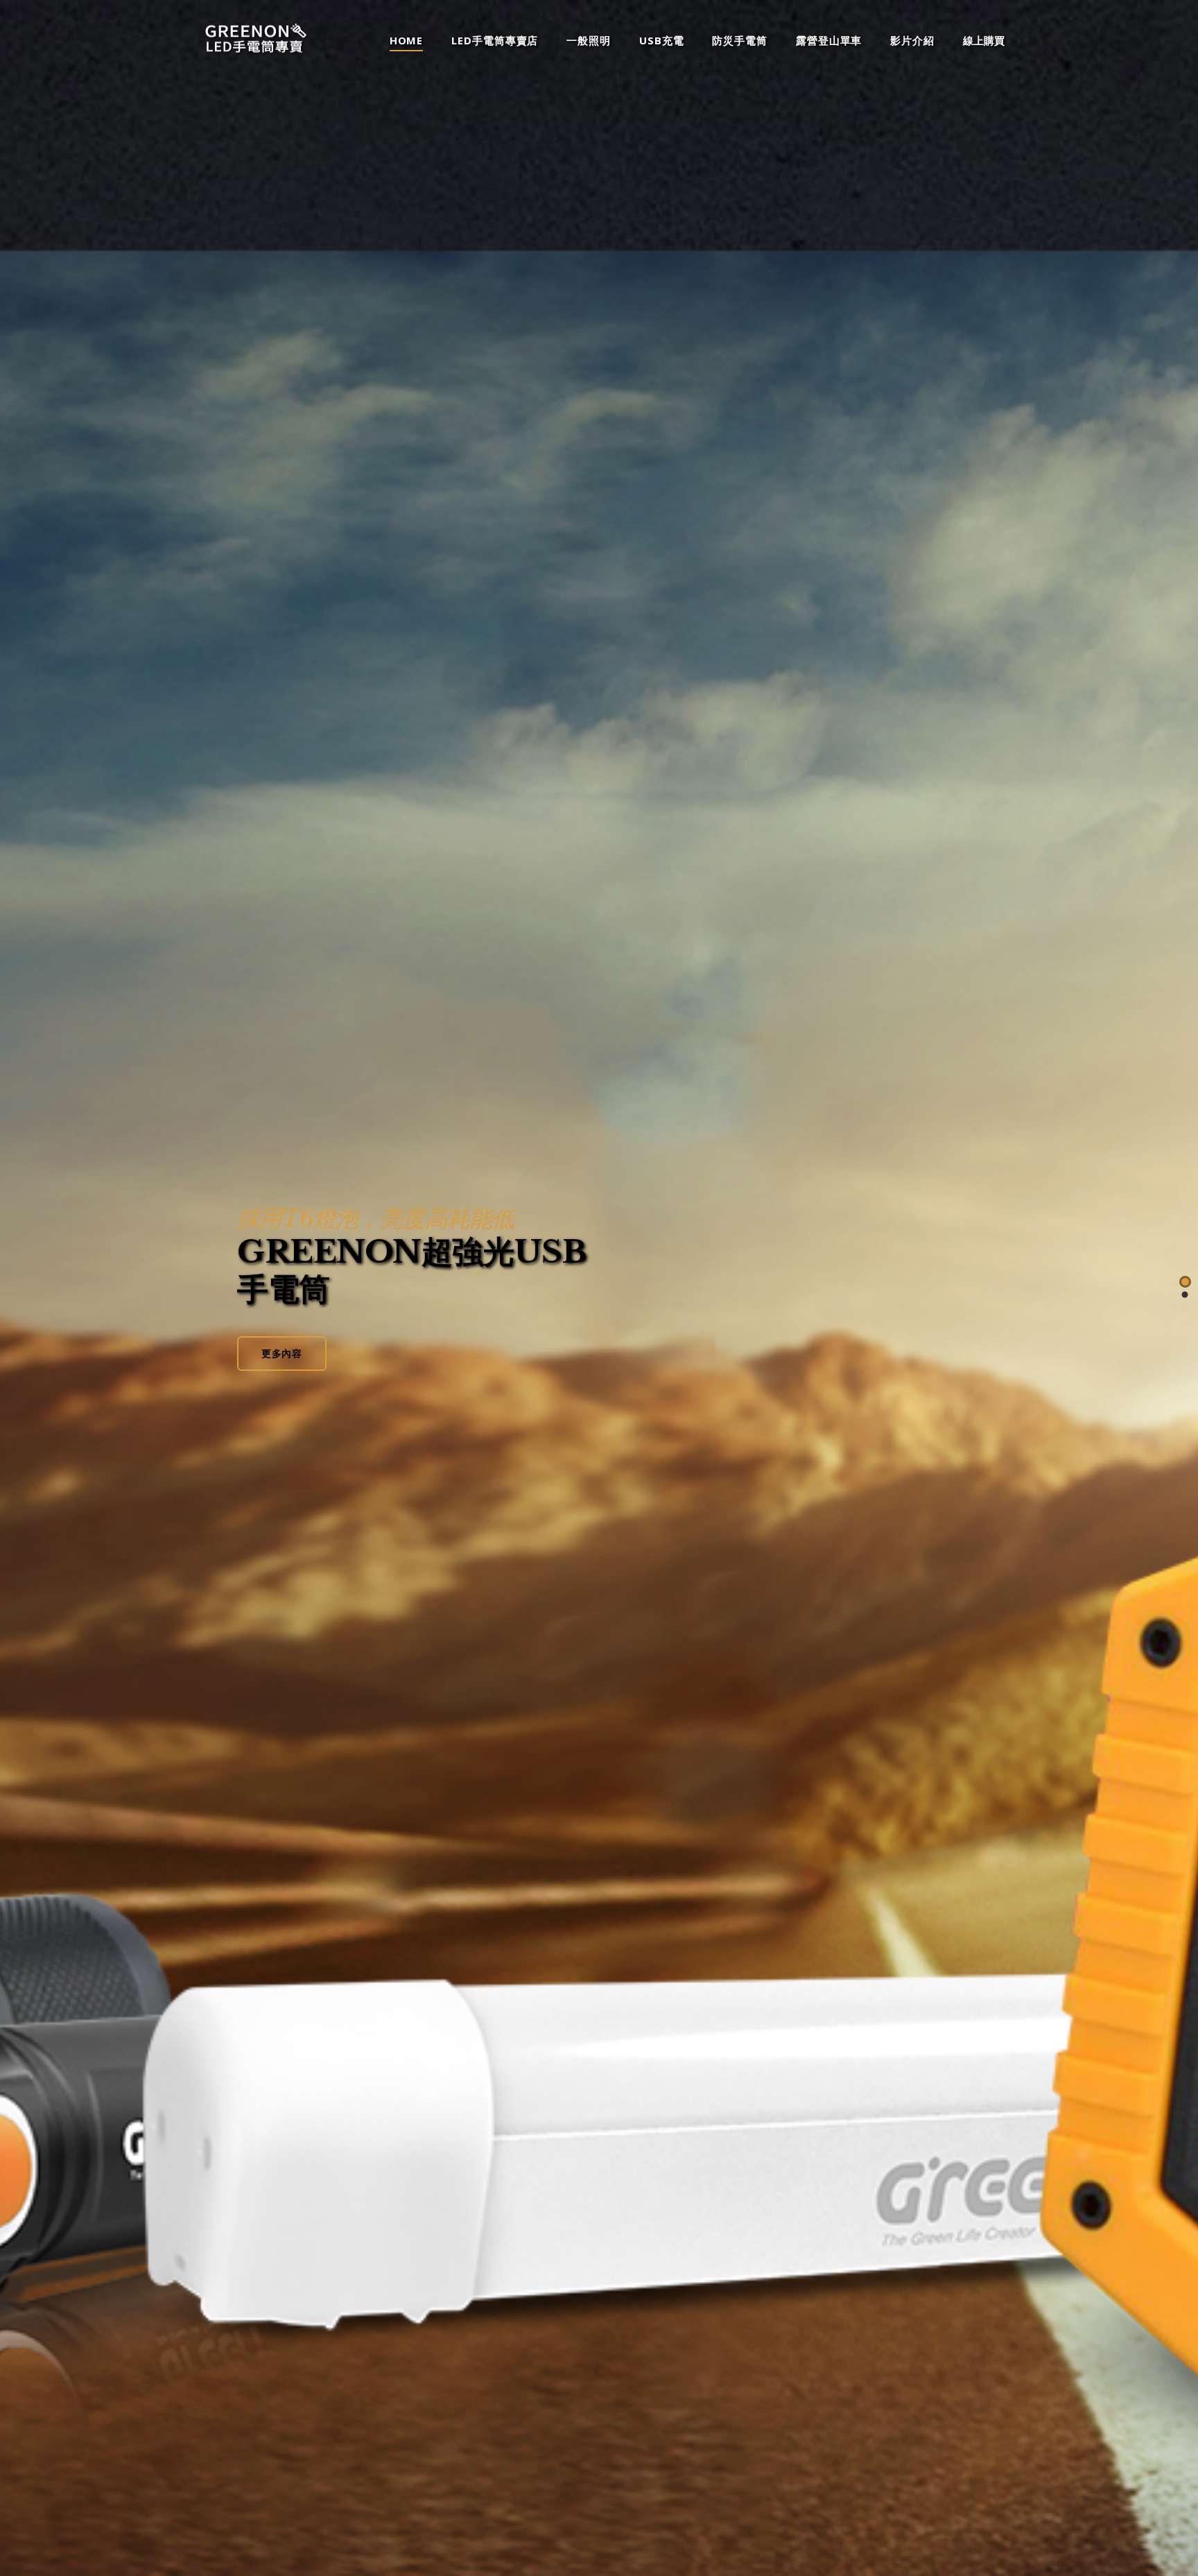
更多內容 (282, 1353)
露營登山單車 (829, 41)
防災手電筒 (740, 41)
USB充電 (662, 41)
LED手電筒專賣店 (495, 41)
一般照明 (589, 41)
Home (407, 41)
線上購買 (984, 41)
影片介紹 (912, 41)
